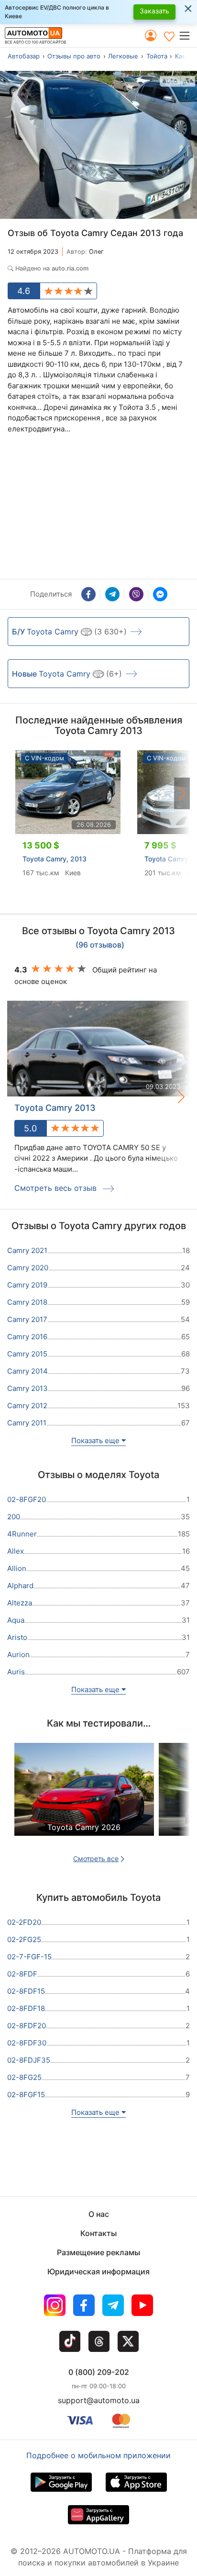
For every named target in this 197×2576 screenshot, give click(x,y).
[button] (188, 35)
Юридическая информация (98, 2271)
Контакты (98, 2233)
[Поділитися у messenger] (160, 594)
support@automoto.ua (99, 2400)
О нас (99, 2214)
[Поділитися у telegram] (112, 594)
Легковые (123, 56)
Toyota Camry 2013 (55, 1108)
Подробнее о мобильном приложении (98, 2455)
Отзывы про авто (74, 56)
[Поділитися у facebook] (88, 594)
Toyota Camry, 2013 (55, 859)
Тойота (157, 56)
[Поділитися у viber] (136, 594)
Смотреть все (96, 1859)
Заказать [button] (154, 11)
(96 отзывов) (100, 945)
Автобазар (24, 56)
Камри (185, 56)
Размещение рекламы (98, 2252)
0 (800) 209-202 (99, 2372)
